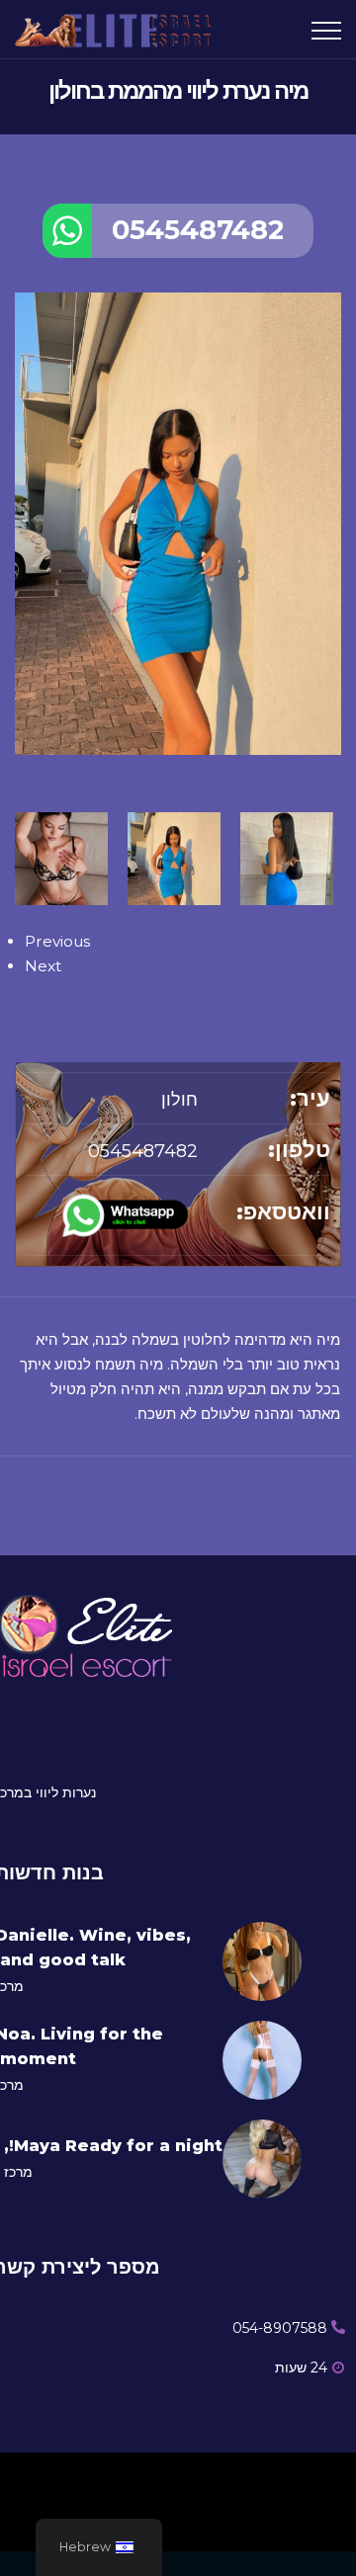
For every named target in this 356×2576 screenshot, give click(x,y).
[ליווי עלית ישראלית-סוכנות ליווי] (119, 29)
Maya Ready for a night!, (113, 2146)
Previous (57, 941)
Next (43, 966)
